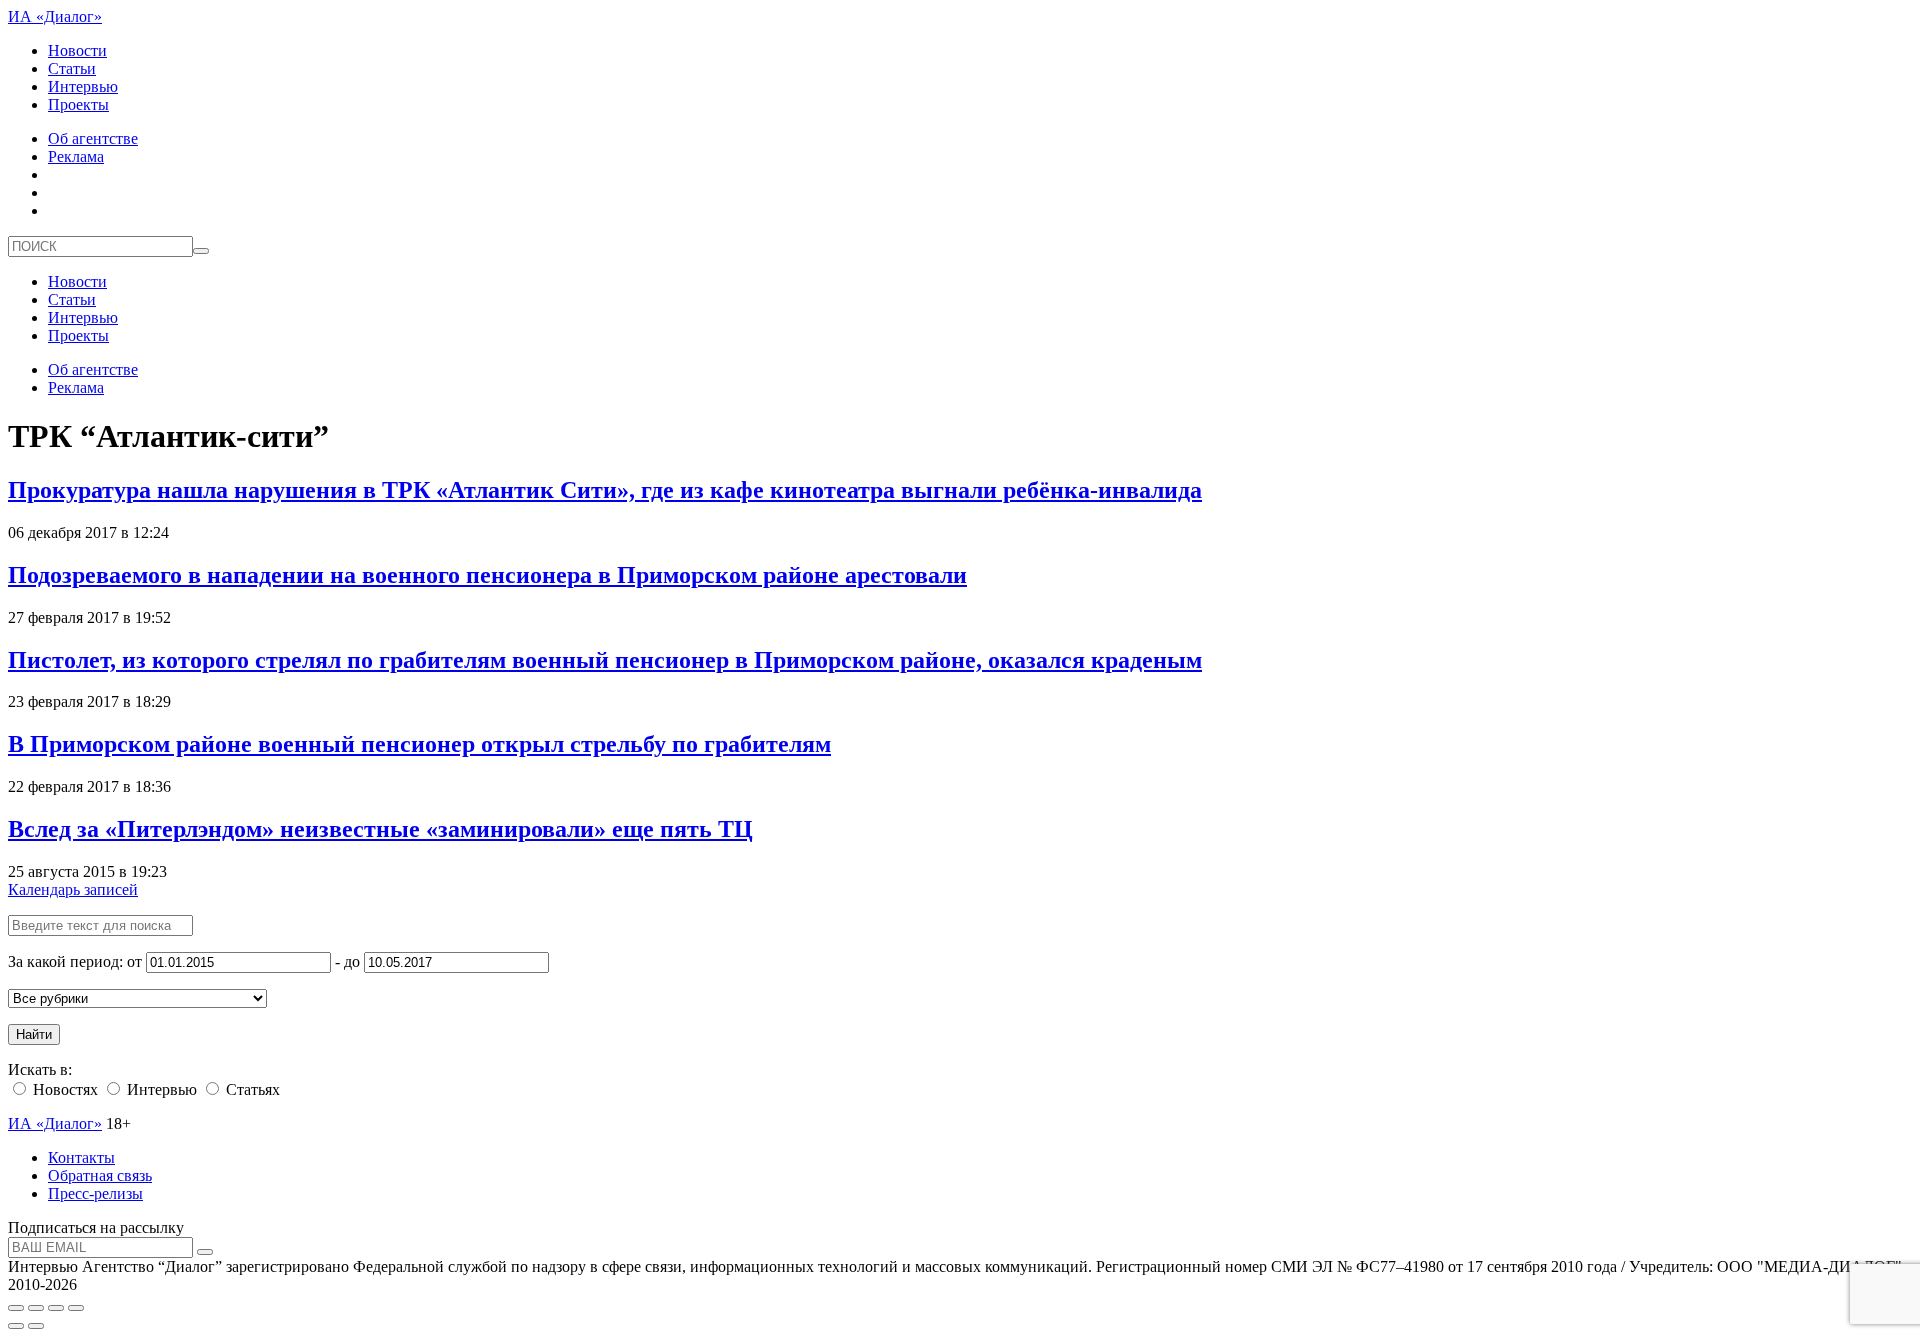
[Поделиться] (36, 1308)
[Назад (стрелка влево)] (16, 1326)
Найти (34, 1034)
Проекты (78, 104)
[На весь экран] (56, 1308)
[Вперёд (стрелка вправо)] (36, 1326)
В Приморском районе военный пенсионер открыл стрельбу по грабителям (419, 744)
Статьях (251, 1089)
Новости (77, 50)
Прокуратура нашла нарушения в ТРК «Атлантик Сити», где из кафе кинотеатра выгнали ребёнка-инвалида (605, 490)
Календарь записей (73, 889)
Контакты (81, 1157)
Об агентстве (93, 138)
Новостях (63, 1089)
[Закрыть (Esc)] (16, 1308)
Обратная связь (100, 1175)
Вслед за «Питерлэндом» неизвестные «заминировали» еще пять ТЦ (380, 829)
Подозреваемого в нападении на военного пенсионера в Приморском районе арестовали (487, 575)
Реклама (76, 156)
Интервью (83, 86)
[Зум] (76, 1308)
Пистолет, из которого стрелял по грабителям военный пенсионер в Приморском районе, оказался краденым (605, 660)
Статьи (72, 68)
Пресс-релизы (95, 1193)
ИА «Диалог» (55, 16)
